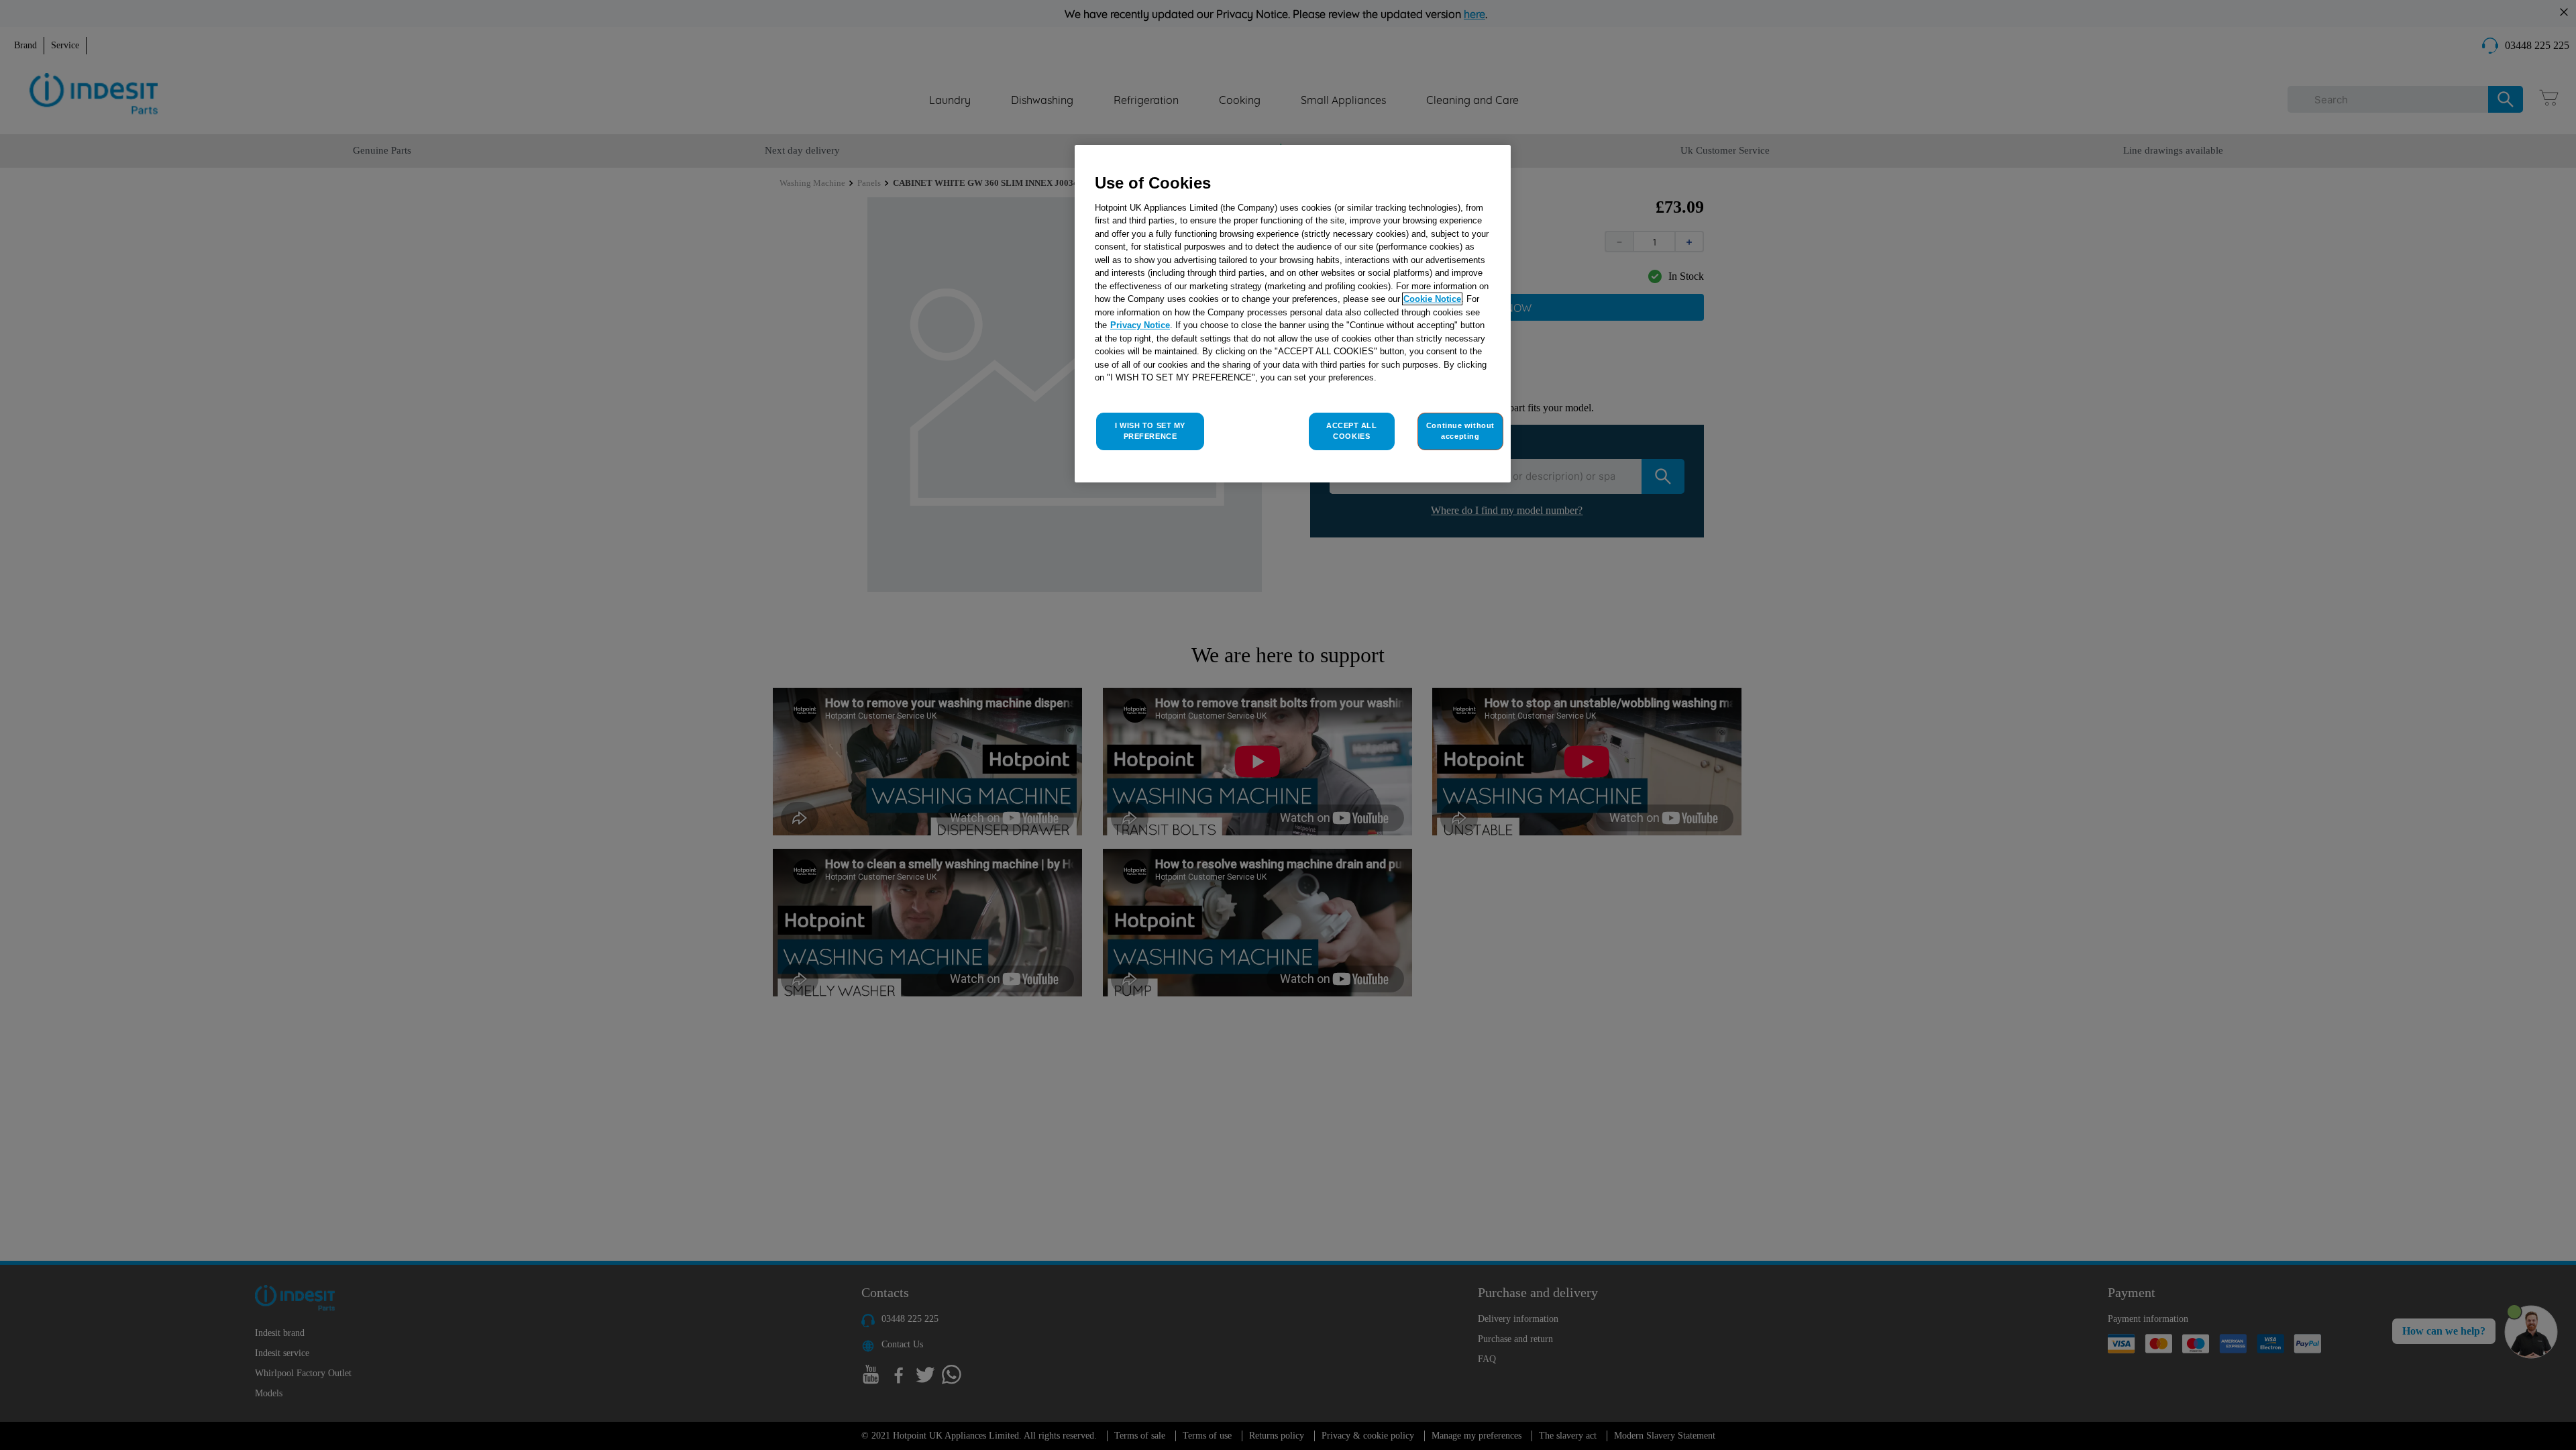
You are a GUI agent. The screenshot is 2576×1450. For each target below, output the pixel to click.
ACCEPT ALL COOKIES (1352, 431)
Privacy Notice (1140, 325)
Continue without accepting (1460, 431)
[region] (1293, 314)
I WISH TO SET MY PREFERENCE (1150, 431)
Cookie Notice (1432, 299)
